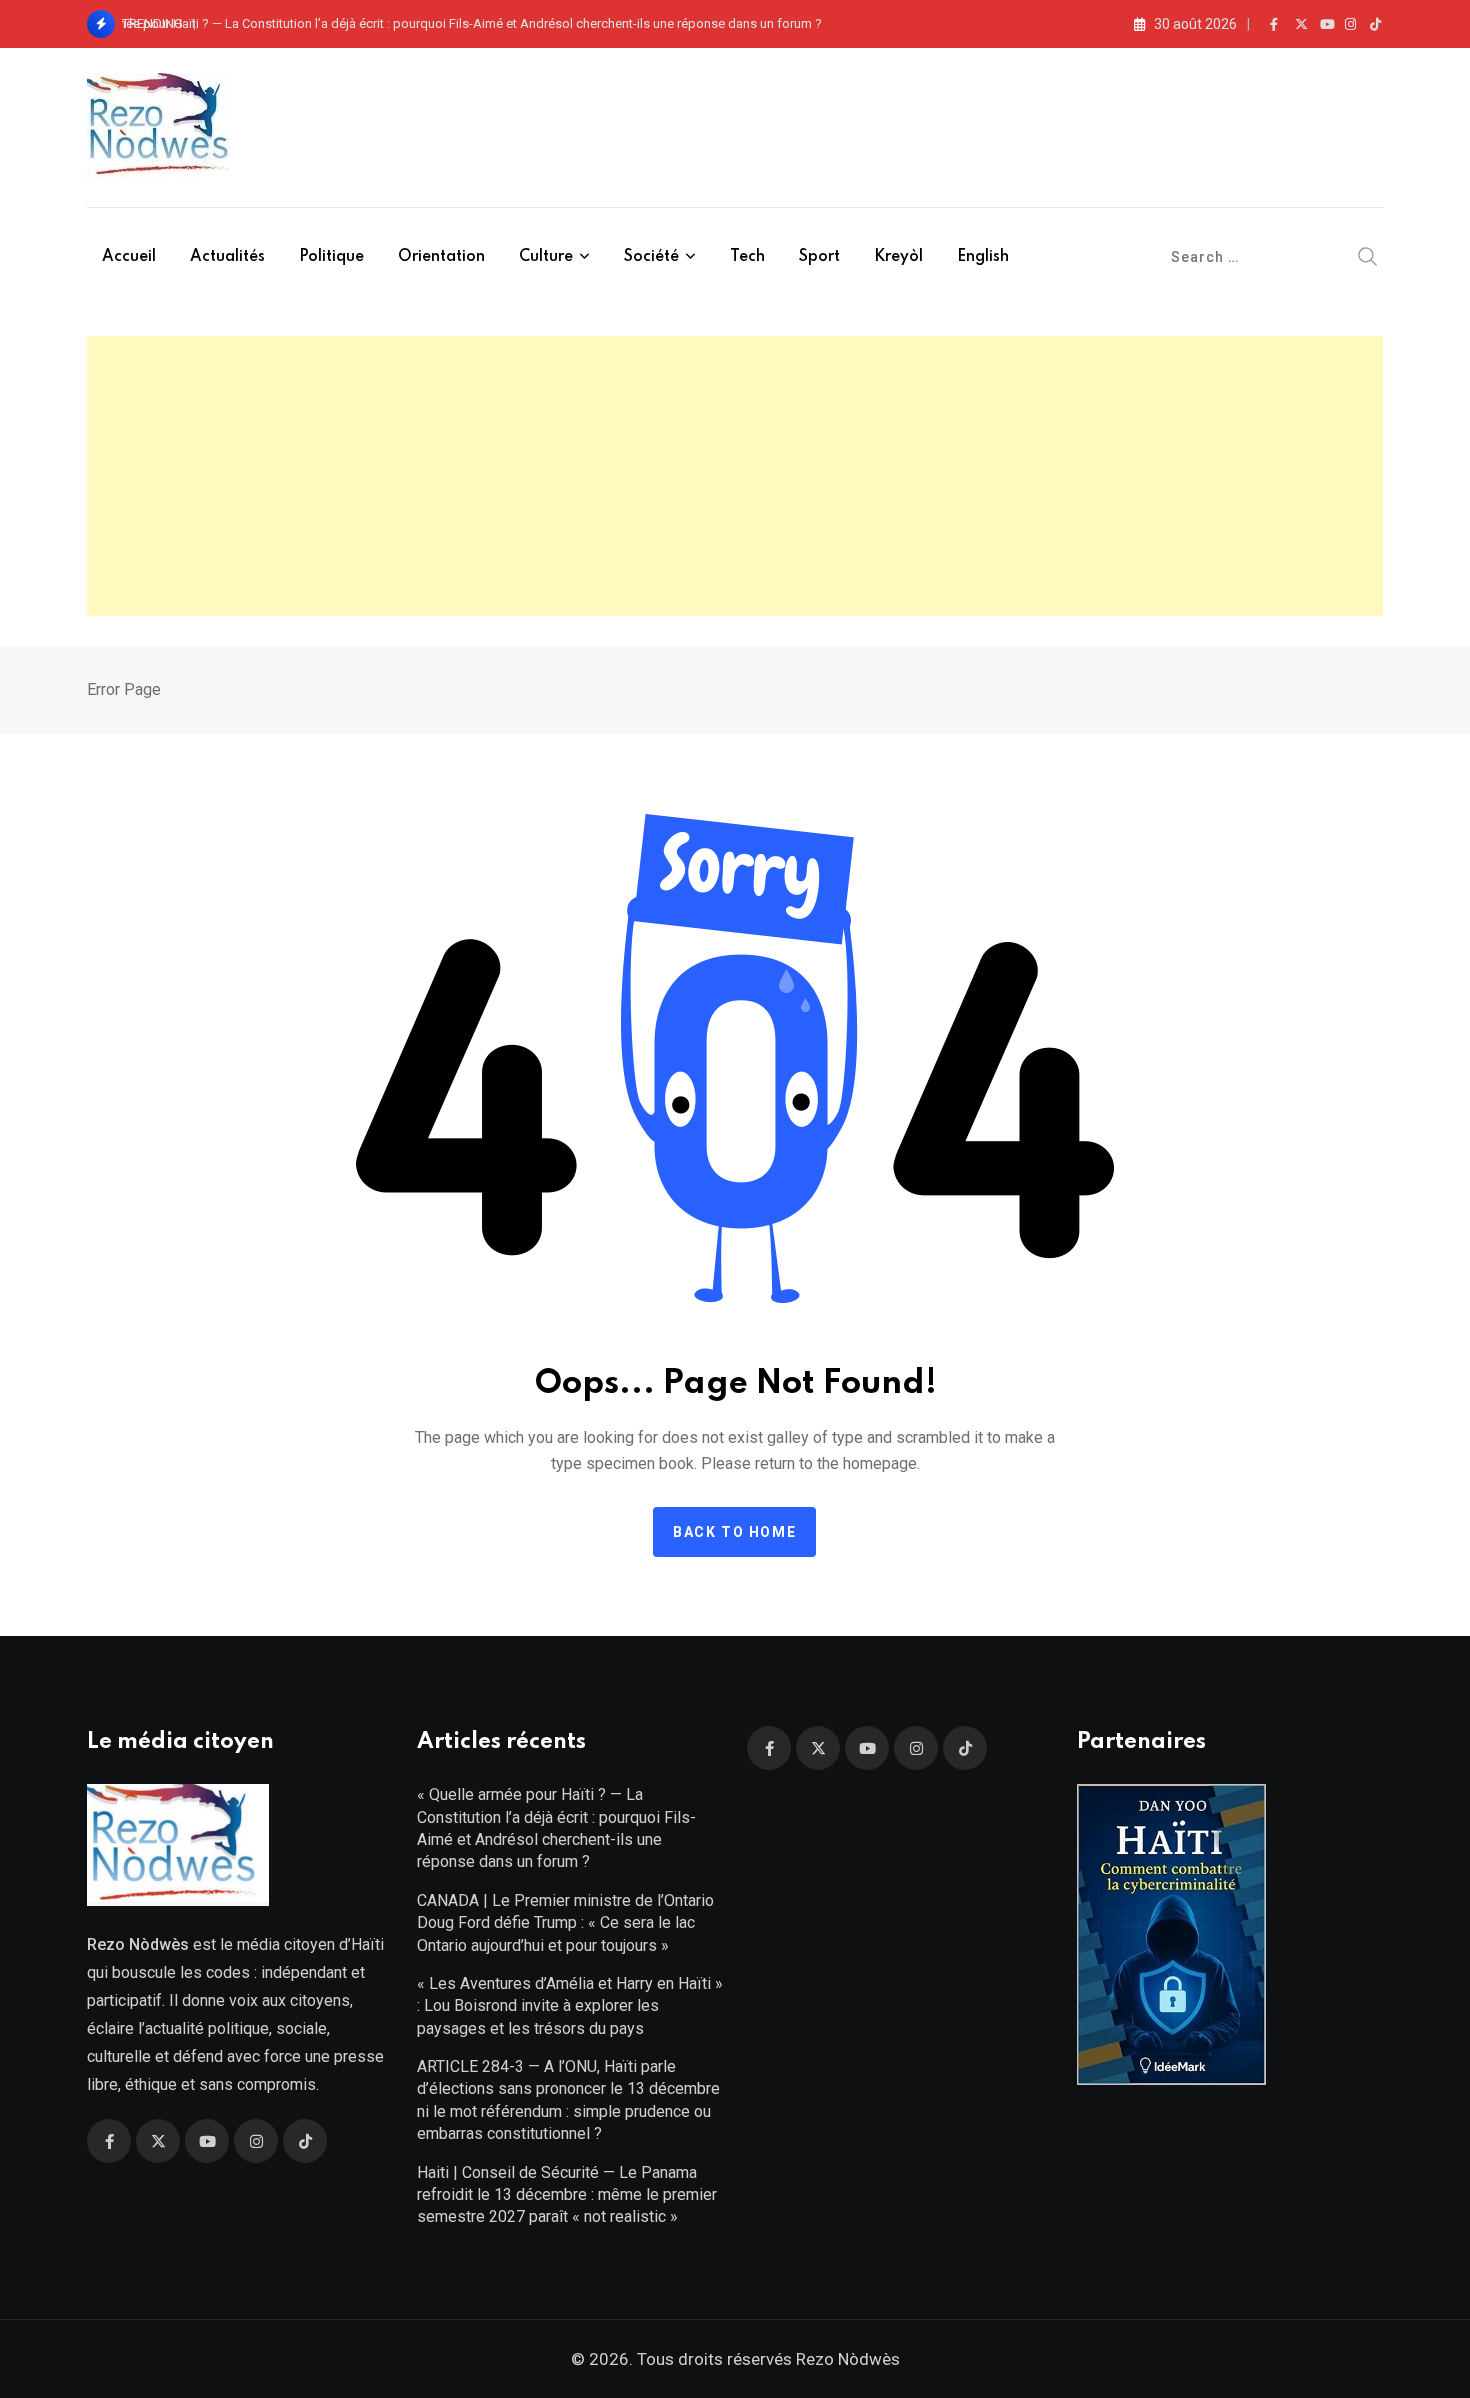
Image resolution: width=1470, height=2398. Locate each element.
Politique (331, 257)
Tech (747, 257)
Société (651, 257)
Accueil (129, 257)
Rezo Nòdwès (846, 2359)
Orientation (441, 257)
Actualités (227, 257)
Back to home (734, 1532)
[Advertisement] (735, 476)
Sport (819, 257)
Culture (546, 257)
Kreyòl (898, 257)
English (983, 257)
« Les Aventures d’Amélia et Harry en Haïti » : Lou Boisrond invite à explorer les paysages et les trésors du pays (570, 2006)
